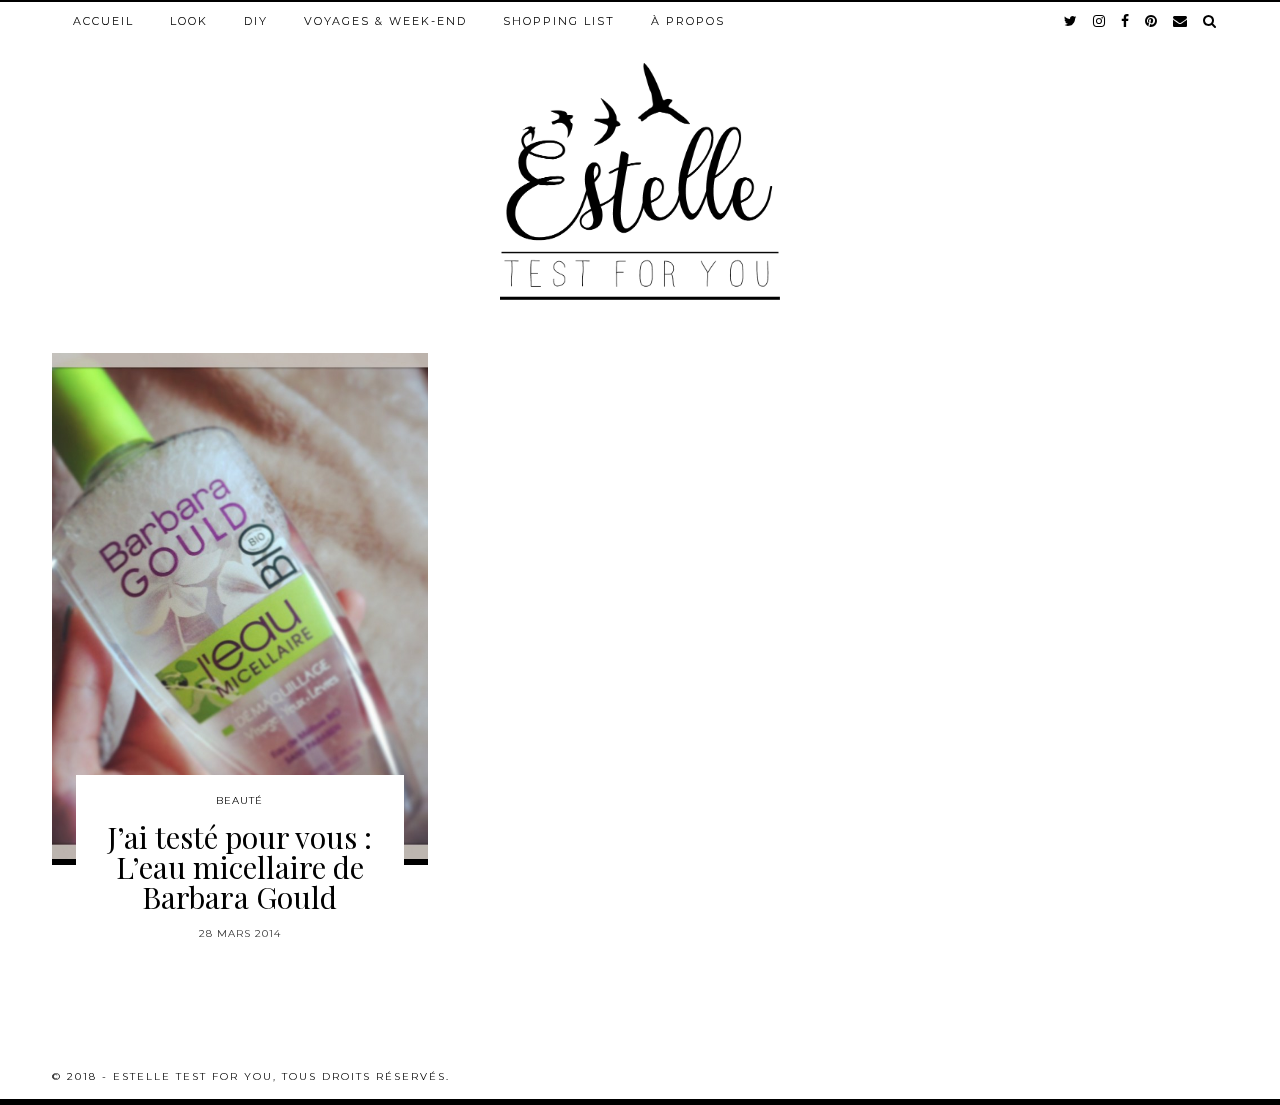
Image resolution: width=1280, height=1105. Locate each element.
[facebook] (1126, 21)
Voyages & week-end (385, 21)
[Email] (1181, 21)
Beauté (239, 800)
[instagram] (1100, 21)
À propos (688, 21)
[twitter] (1071, 21)
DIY (256, 21)
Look (189, 21)
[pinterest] (1152, 21)
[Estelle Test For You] (640, 151)
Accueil (103, 21)
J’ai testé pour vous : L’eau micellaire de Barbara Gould (239, 867)
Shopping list (559, 21)
